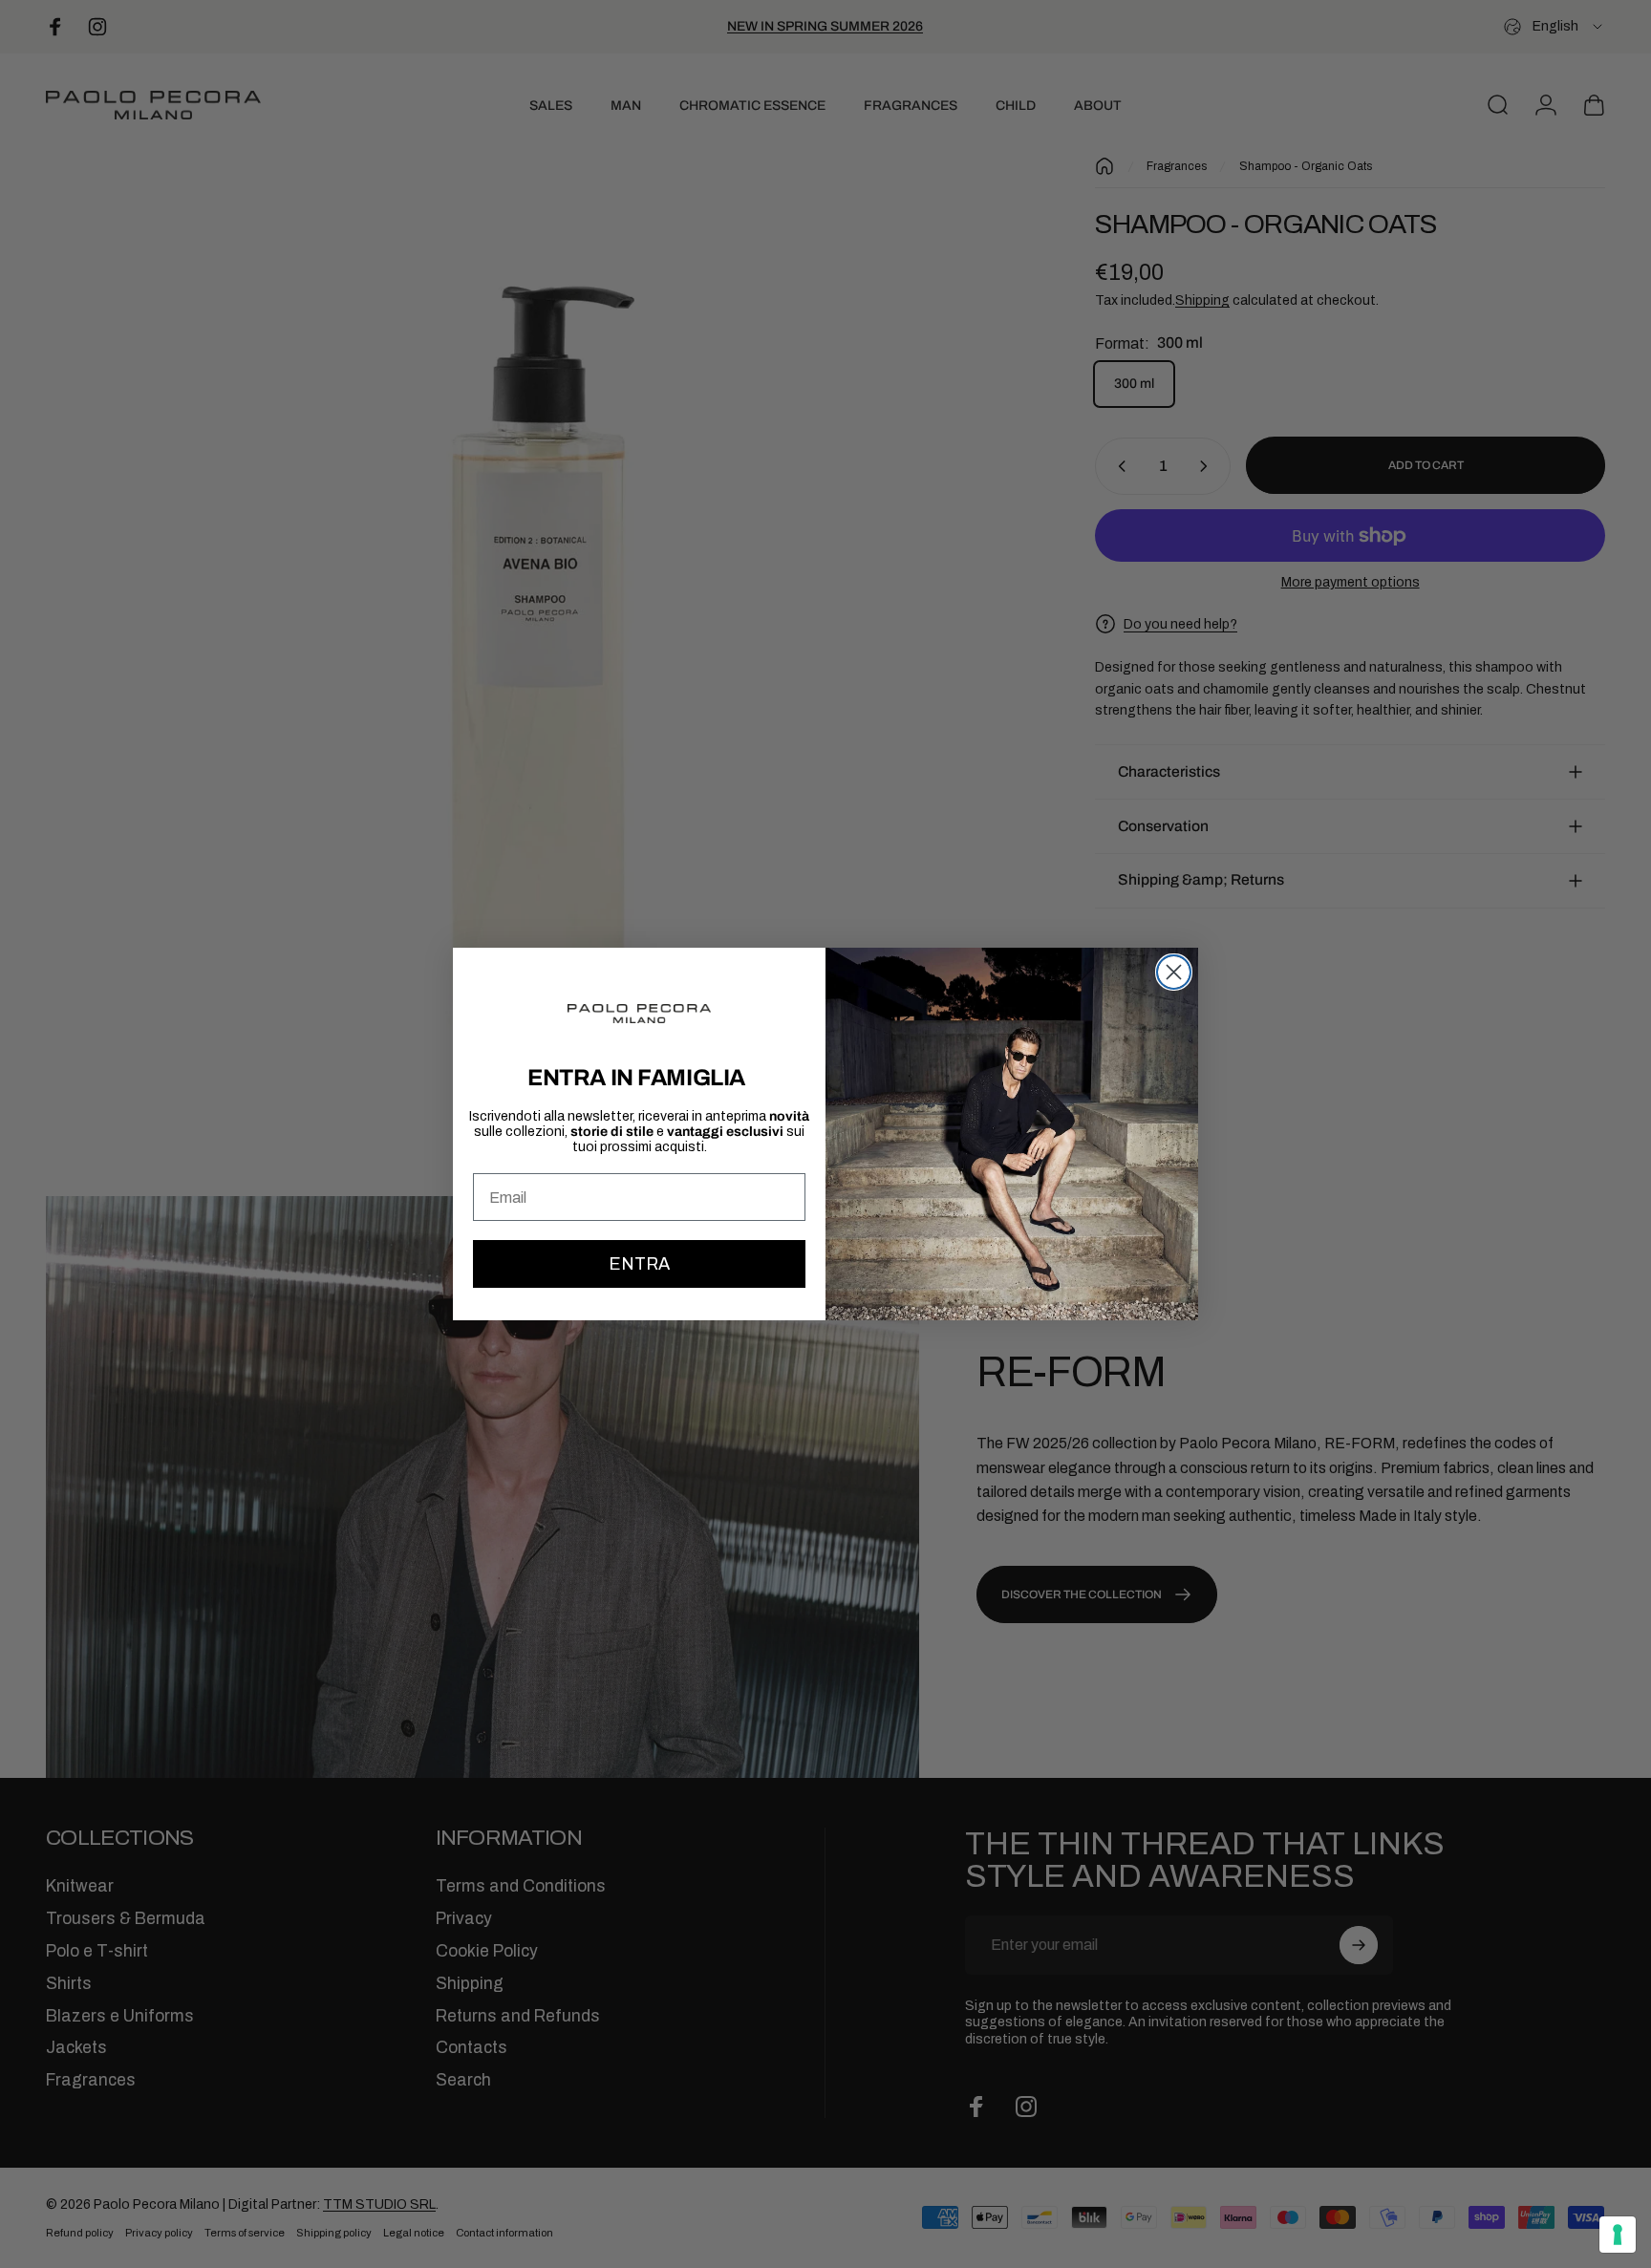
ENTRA (639, 1264)
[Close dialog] (1174, 972)
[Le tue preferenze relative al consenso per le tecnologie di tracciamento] (1618, 2235)
